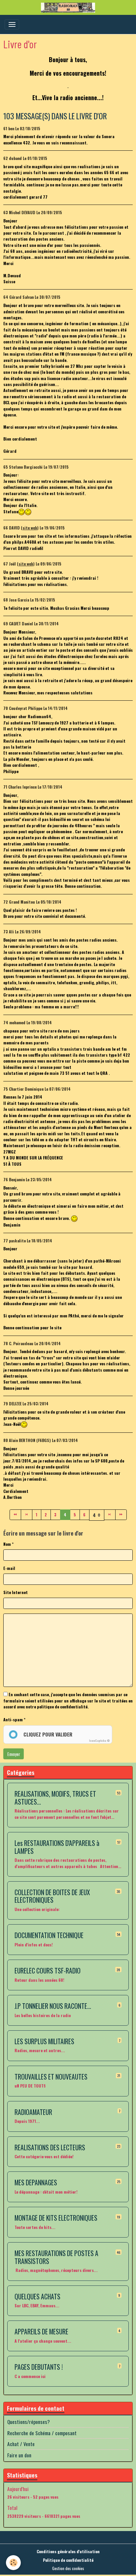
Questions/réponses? (29, 2422)
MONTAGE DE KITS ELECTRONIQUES (56, 2218)
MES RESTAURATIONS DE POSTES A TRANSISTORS (56, 2257)
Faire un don (19, 2455)
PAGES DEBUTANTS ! (39, 2367)
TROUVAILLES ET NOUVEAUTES (51, 2077)
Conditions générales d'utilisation (68, 2551)
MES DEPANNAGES (36, 2183)
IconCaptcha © (100, 1740)
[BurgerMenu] (12, 24)
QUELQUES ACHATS (37, 2297)
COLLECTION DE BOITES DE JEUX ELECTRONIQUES (52, 1896)
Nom (7, 1544)
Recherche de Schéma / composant (42, 2433)
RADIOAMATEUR (33, 2112)
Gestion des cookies (68, 2568)
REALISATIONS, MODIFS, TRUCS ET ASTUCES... (55, 1798)
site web (30, 528)
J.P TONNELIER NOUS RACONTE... (53, 2006)
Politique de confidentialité (68, 2560)
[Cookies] (13, 2563)
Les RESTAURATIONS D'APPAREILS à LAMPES (57, 1847)
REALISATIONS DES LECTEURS (50, 2148)
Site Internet (16, 1592)
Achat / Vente (21, 2444)
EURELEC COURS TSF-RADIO (48, 1971)
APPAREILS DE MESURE (41, 2332)
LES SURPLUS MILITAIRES (44, 2042)
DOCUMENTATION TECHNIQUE (49, 1935)
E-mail (9, 1568)
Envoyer (14, 1754)
